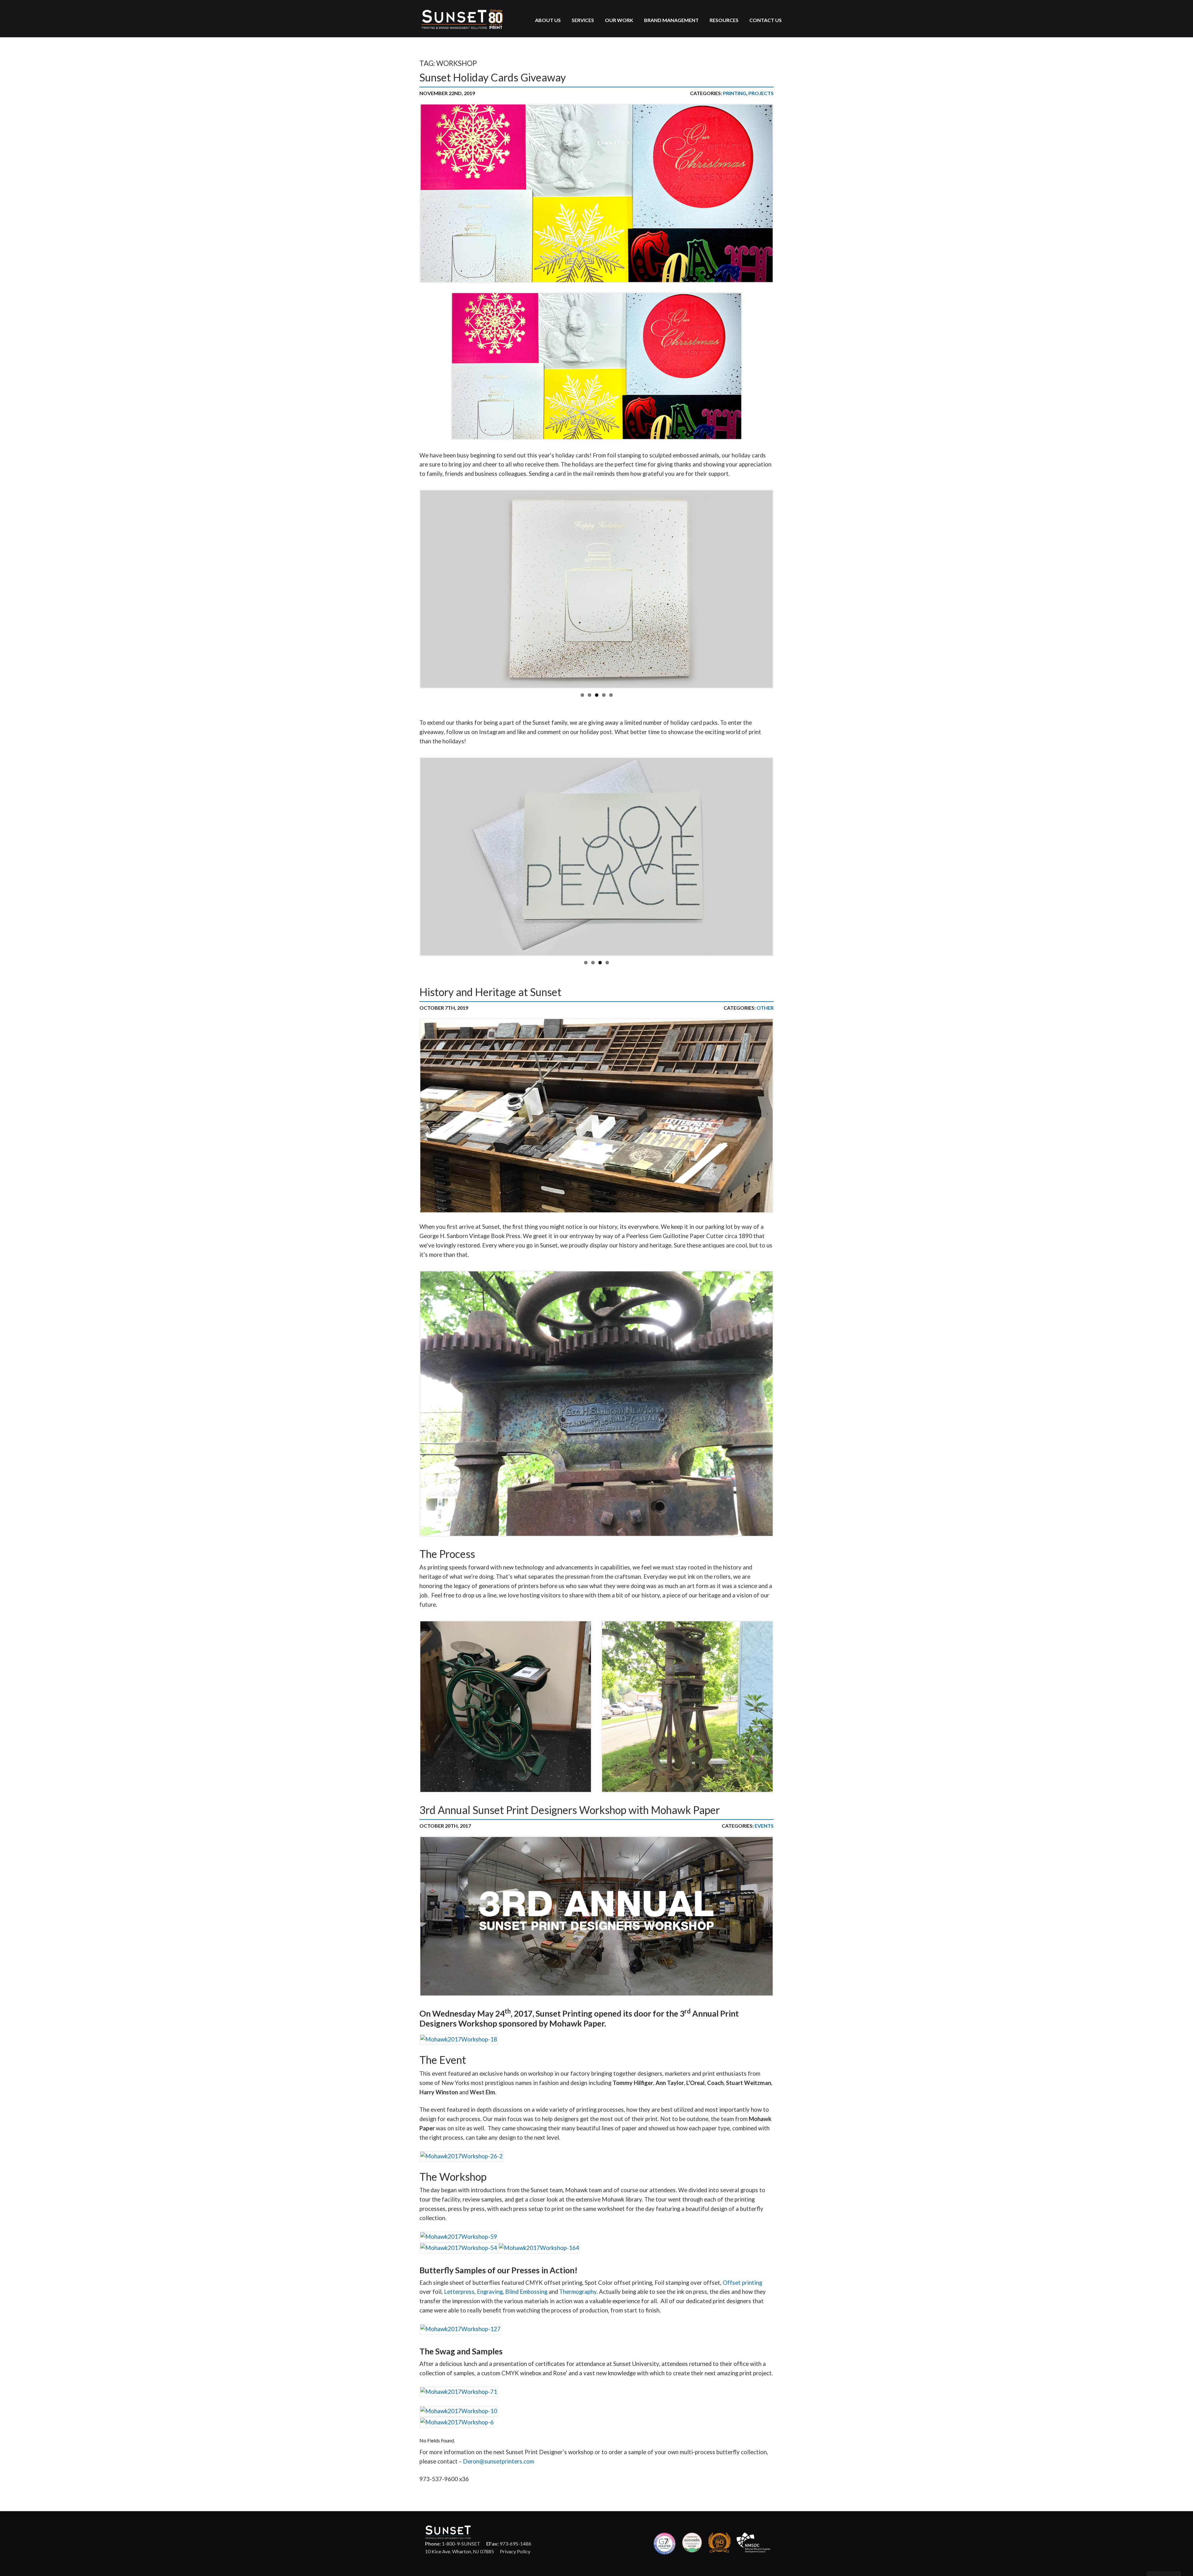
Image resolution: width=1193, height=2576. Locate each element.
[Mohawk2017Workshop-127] (460, 2328)
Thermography (578, 2292)
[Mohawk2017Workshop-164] (539, 2247)
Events (764, 1826)
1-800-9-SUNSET (453, 2544)
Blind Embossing (526, 2292)
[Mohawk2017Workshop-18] (459, 2038)
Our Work (619, 20)
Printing (735, 93)
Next (783, 589)
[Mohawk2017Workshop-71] (459, 2391)
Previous (410, 589)
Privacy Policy (515, 2551)
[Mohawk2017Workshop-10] (459, 2410)
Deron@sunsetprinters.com (498, 2461)
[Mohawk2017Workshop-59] (459, 2236)
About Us (548, 20)
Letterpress (459, 2292)
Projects (761, 93)
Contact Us (766, 20)
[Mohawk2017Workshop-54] (459, 2247)
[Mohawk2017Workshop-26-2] (462, 2155)
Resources (724, 20)
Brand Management (671, 20)
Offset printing (742, 2283)
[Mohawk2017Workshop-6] (457, 2421)
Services (583, 20)
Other (765, 1008)
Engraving (490, 2292)
